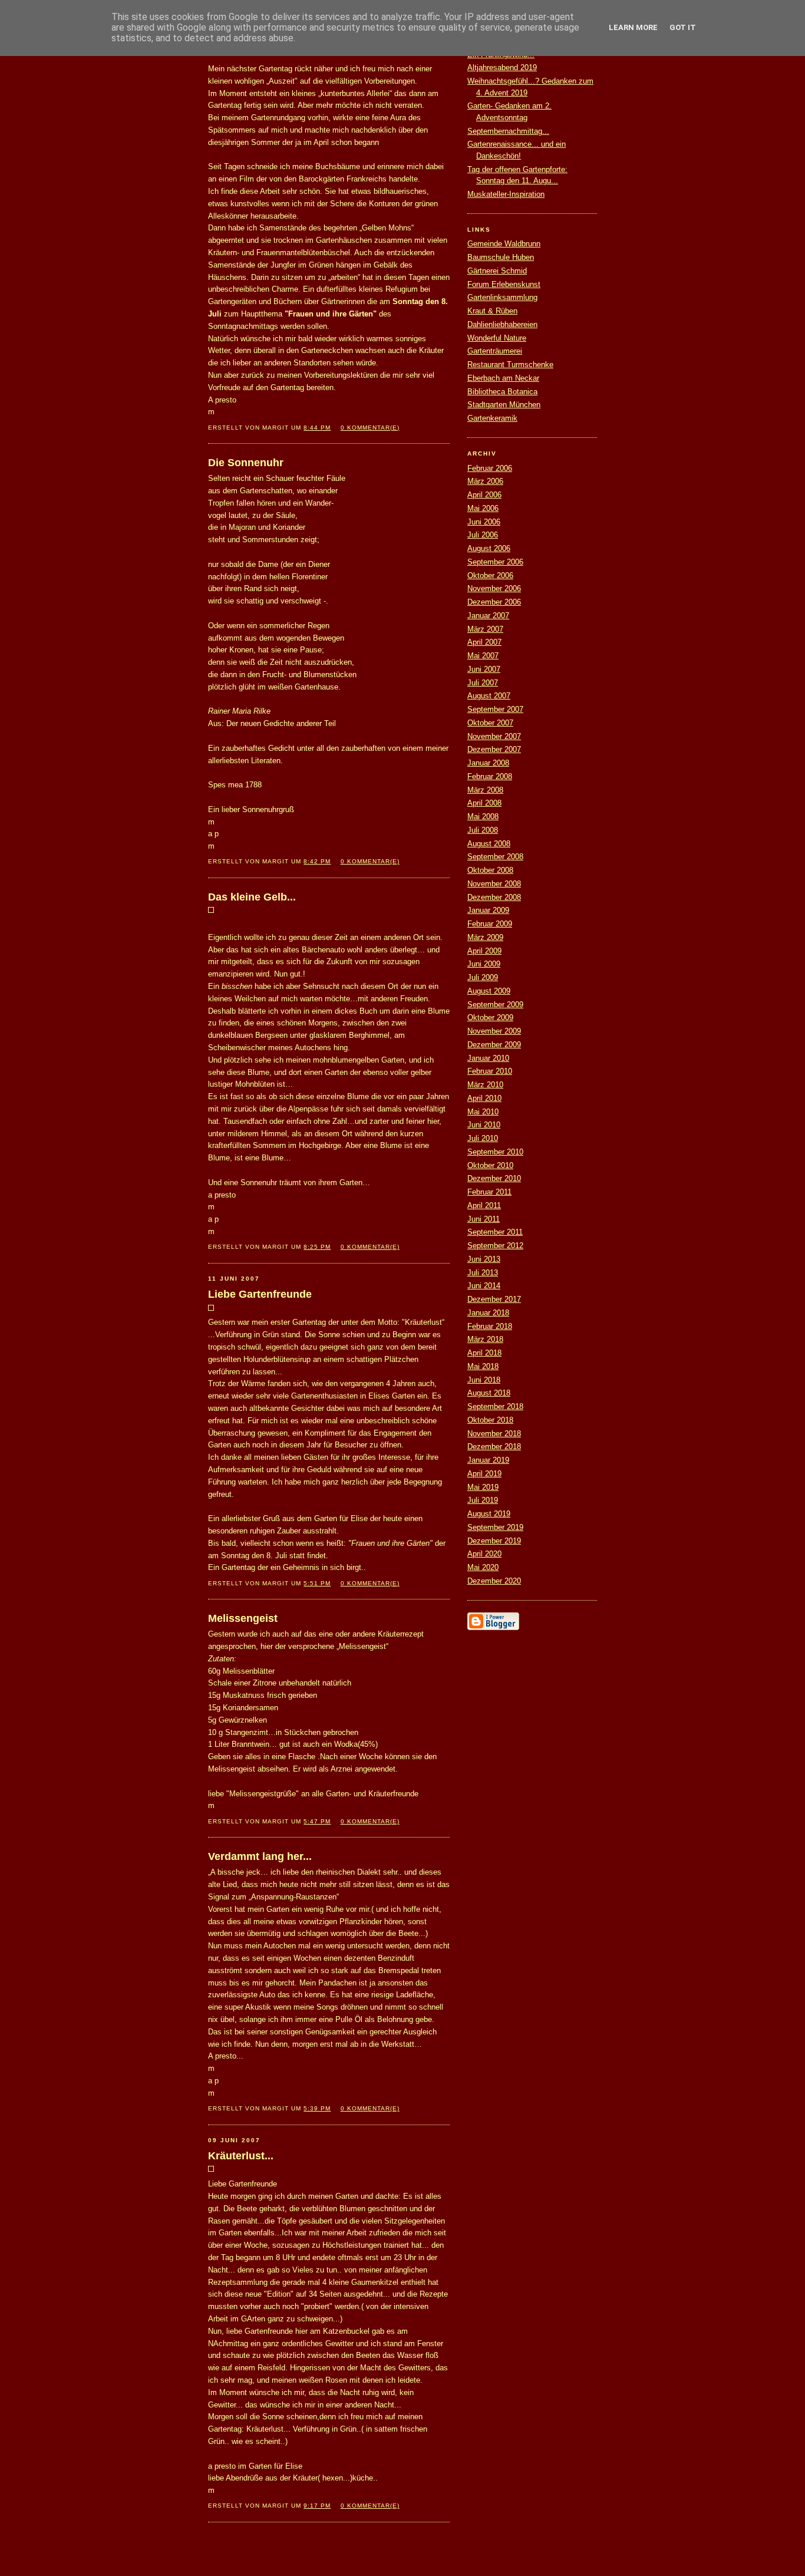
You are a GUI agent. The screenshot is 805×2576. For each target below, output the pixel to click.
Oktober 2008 (490, 870)
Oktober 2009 (490, 1017)
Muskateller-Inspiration (506, 194)
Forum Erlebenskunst (504, 284)
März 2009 (485, 937)
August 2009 (489, 991)
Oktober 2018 (490, 1420)
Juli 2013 (483, 1273)
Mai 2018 (483, 1366)
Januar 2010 (488, 1058)
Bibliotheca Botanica (502, 392)
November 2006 (494, 588)
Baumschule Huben (501, 257)
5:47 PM (317, 1821)
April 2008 (484, 803)
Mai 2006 (483, 508)
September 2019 (495, 1527)
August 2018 (489, 1393)
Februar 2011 (489, 1192)
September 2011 (495, 1232)
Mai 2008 (483, 817)
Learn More (633, 27)
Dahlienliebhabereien (502, 324)
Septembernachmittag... (508, 131)
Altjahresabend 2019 (502, 67)
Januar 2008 (488, 763)
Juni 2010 (484, 1125)
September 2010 (495, 1152)
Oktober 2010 (490, 1165)
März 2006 (485, 481)
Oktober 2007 (490, 723)
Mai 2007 (483, 656)
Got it (683, 27)
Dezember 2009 (494, 1045)
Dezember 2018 (494, 1447)
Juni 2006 (484, 522)
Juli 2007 (483, 683)
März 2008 (485, 790)
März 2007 (485, 629)
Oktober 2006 (490, 575)
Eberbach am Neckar (503, 378)
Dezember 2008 (494, 897)
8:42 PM (317, 861)
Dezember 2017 (494, 1299)
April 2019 (484, 1474)
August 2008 (489, 844)
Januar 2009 (488, 910)
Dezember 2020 (494, 1581)
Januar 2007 (488, 616)
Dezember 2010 (494, 1178)
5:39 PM (317, 2108)
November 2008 (494, 884)
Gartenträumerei (495, 351)
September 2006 (495, 562)
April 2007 (484, 642)
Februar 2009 (490, 924)
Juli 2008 (483, 830)
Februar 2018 (490, 1326)
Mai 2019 (483, 1487)
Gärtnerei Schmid (497, 271)
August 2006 (489, 548)
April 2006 (484, 495)
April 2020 (484, 1554)
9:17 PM (317, 2506)
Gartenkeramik (492, 418)
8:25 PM (317, 1247)
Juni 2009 (484, 964)
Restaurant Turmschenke (510, 365)
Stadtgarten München (504, 405)
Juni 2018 (484, 1380)
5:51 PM (317, 1583)
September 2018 (495, 1406)
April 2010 (484, 1098)
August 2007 (489, 696)
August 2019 (489, 1514)
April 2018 (484, 1353)
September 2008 (495, 857)
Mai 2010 (483, 1112)
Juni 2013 (484, 1259)
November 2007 (494, 736)
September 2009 (495, 1005)
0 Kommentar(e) (370, 428)
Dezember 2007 (494, 749)
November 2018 (494, 1434)
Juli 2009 (483, 977)
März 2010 (485, 1085)
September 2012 (495, 1246)
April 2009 (484, 951)
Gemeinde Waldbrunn (504, 244)
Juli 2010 (483, 1138)
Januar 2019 (488, 1460)
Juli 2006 (483, 535)
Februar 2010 (490, 1071)
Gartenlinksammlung (502, 297)
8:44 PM (317, 428)
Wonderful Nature (497, 338)
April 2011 (484, 1205)
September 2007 (495, 709)
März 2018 (485, 1339)
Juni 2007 (484, 669)
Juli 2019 (483, 1500)
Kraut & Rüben (492, 311)
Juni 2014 (484, 1286)
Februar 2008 (490, 776)
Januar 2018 (488, 1313)
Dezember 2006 (494, 602)
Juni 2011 (484, 1219)
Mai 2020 (483, 1567)
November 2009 (494, 1031)
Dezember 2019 (494, 1541)
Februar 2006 (490, 468)
